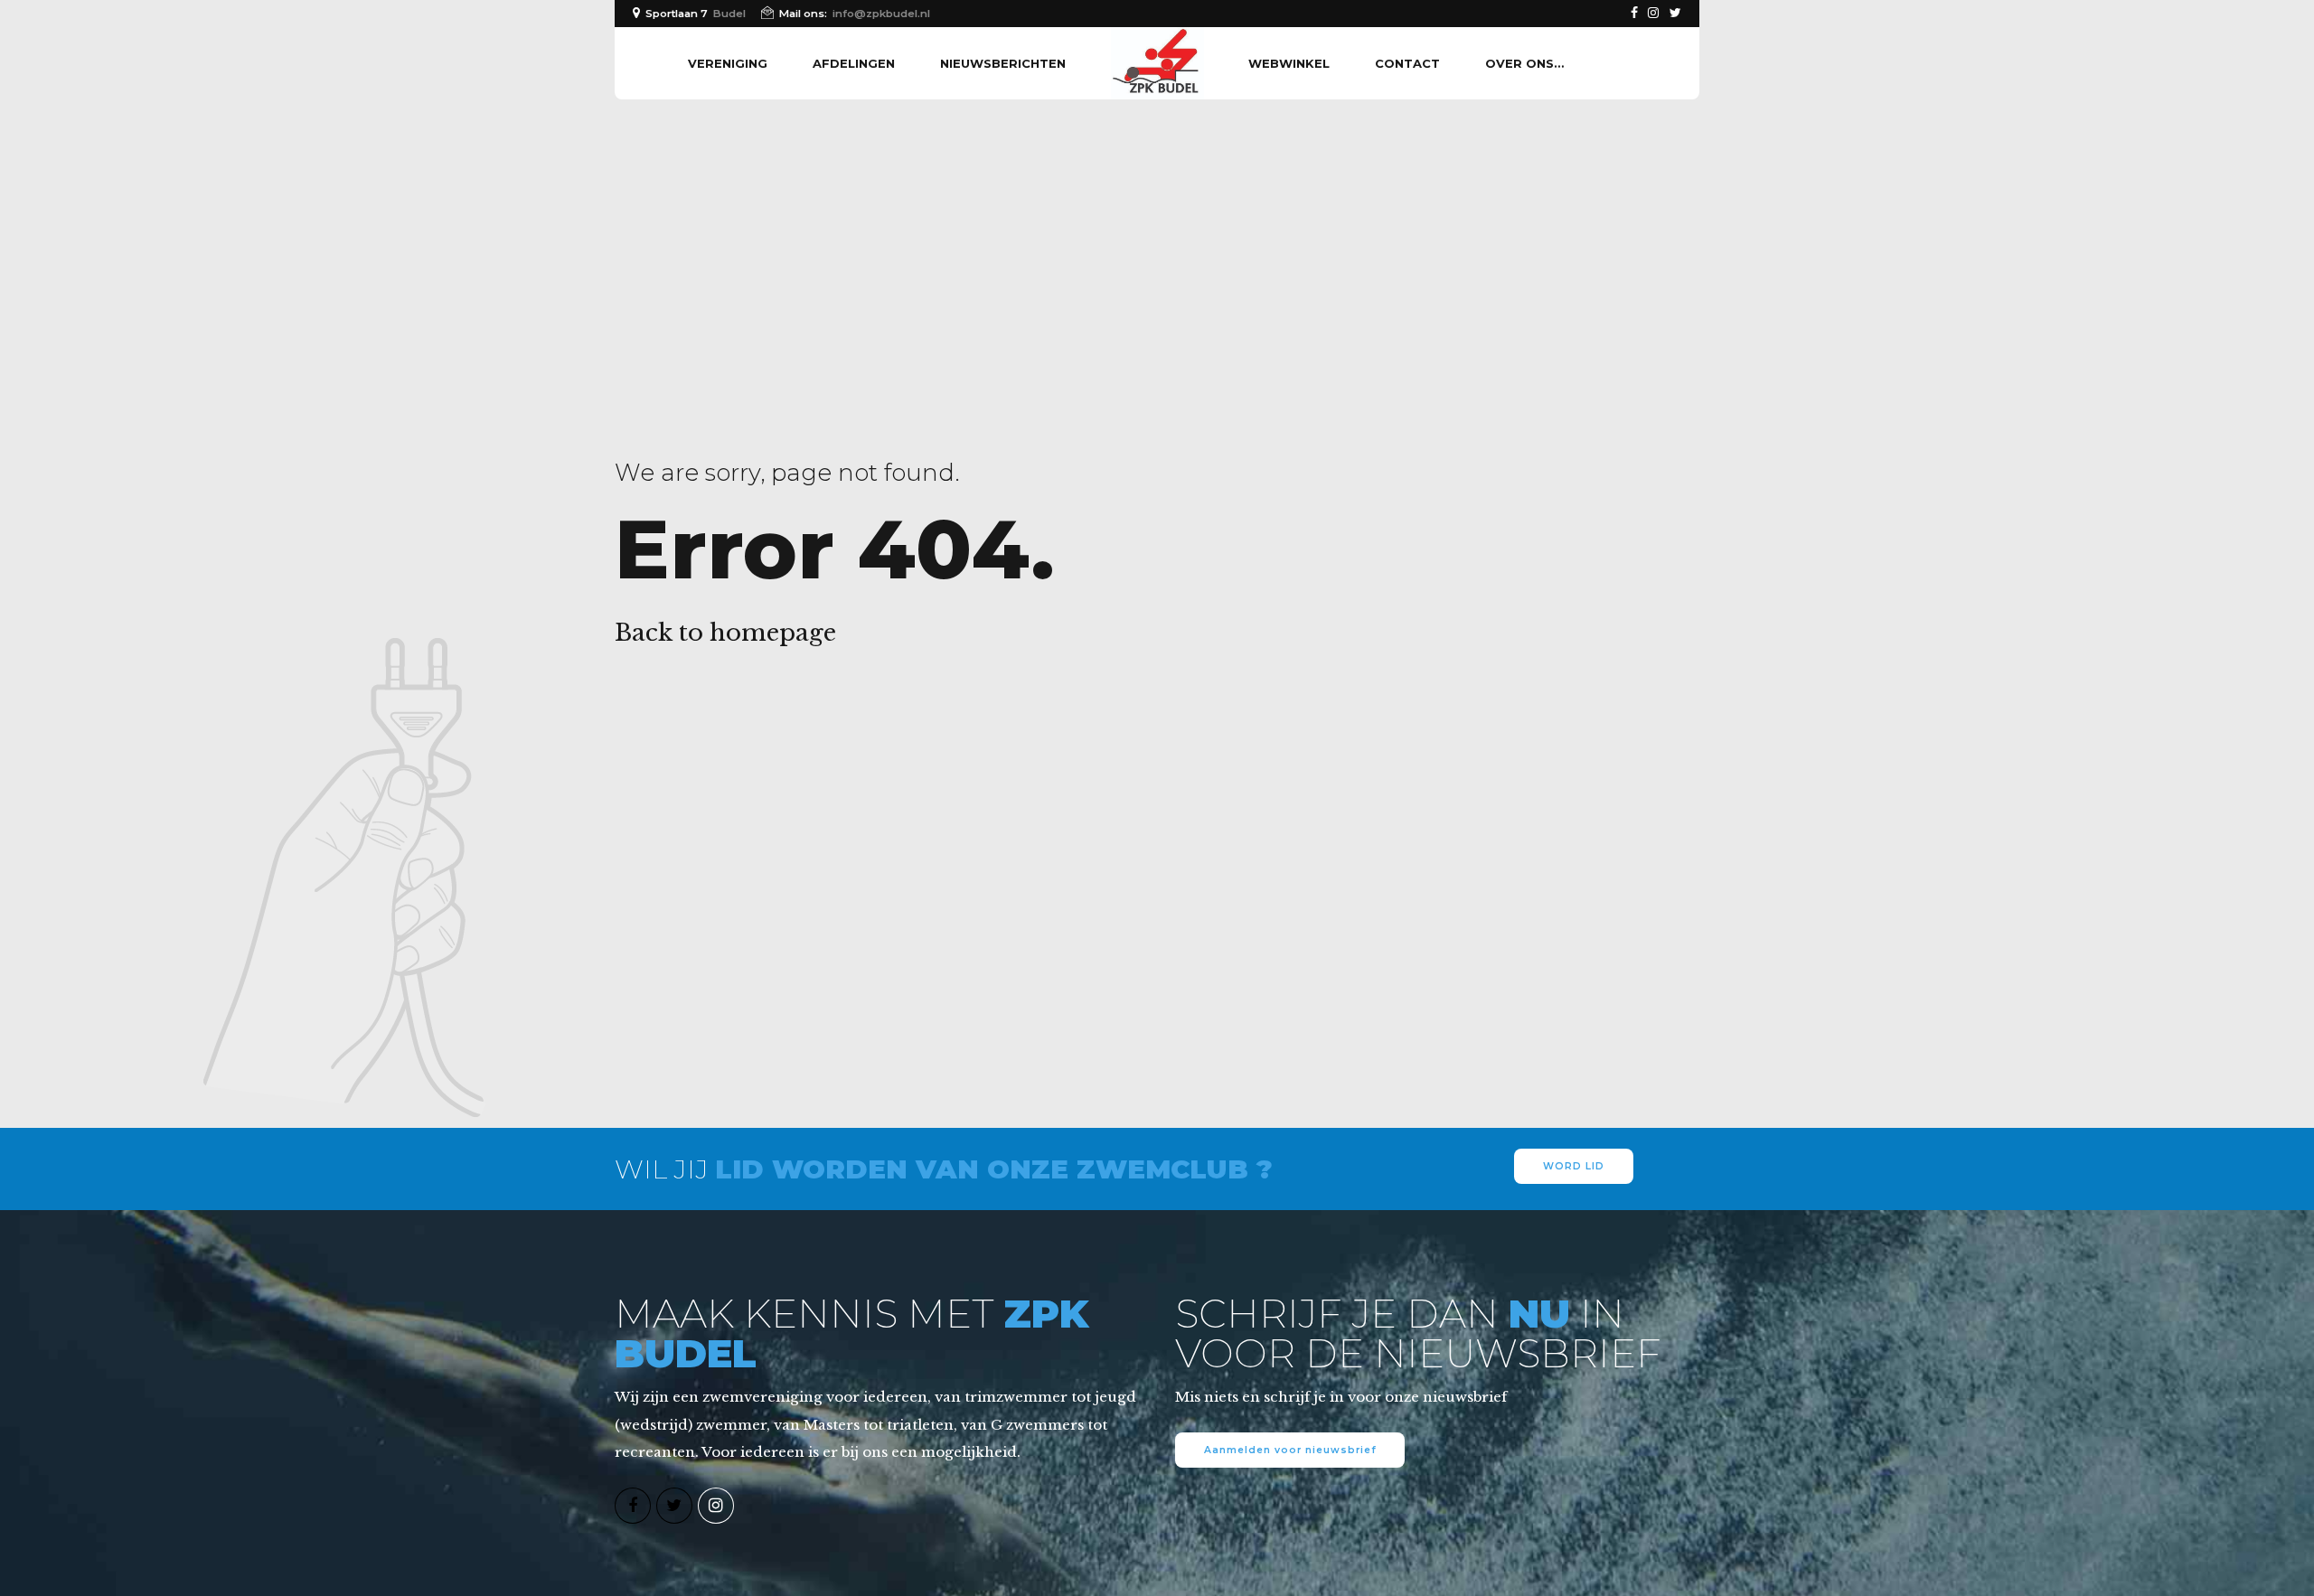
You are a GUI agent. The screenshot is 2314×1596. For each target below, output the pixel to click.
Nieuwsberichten (1003, 63)
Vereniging (728, 63)
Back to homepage (725, 633)
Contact (1407, 63)
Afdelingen (854, 63)
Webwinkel (1289, 63)
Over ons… (1524, 63)
